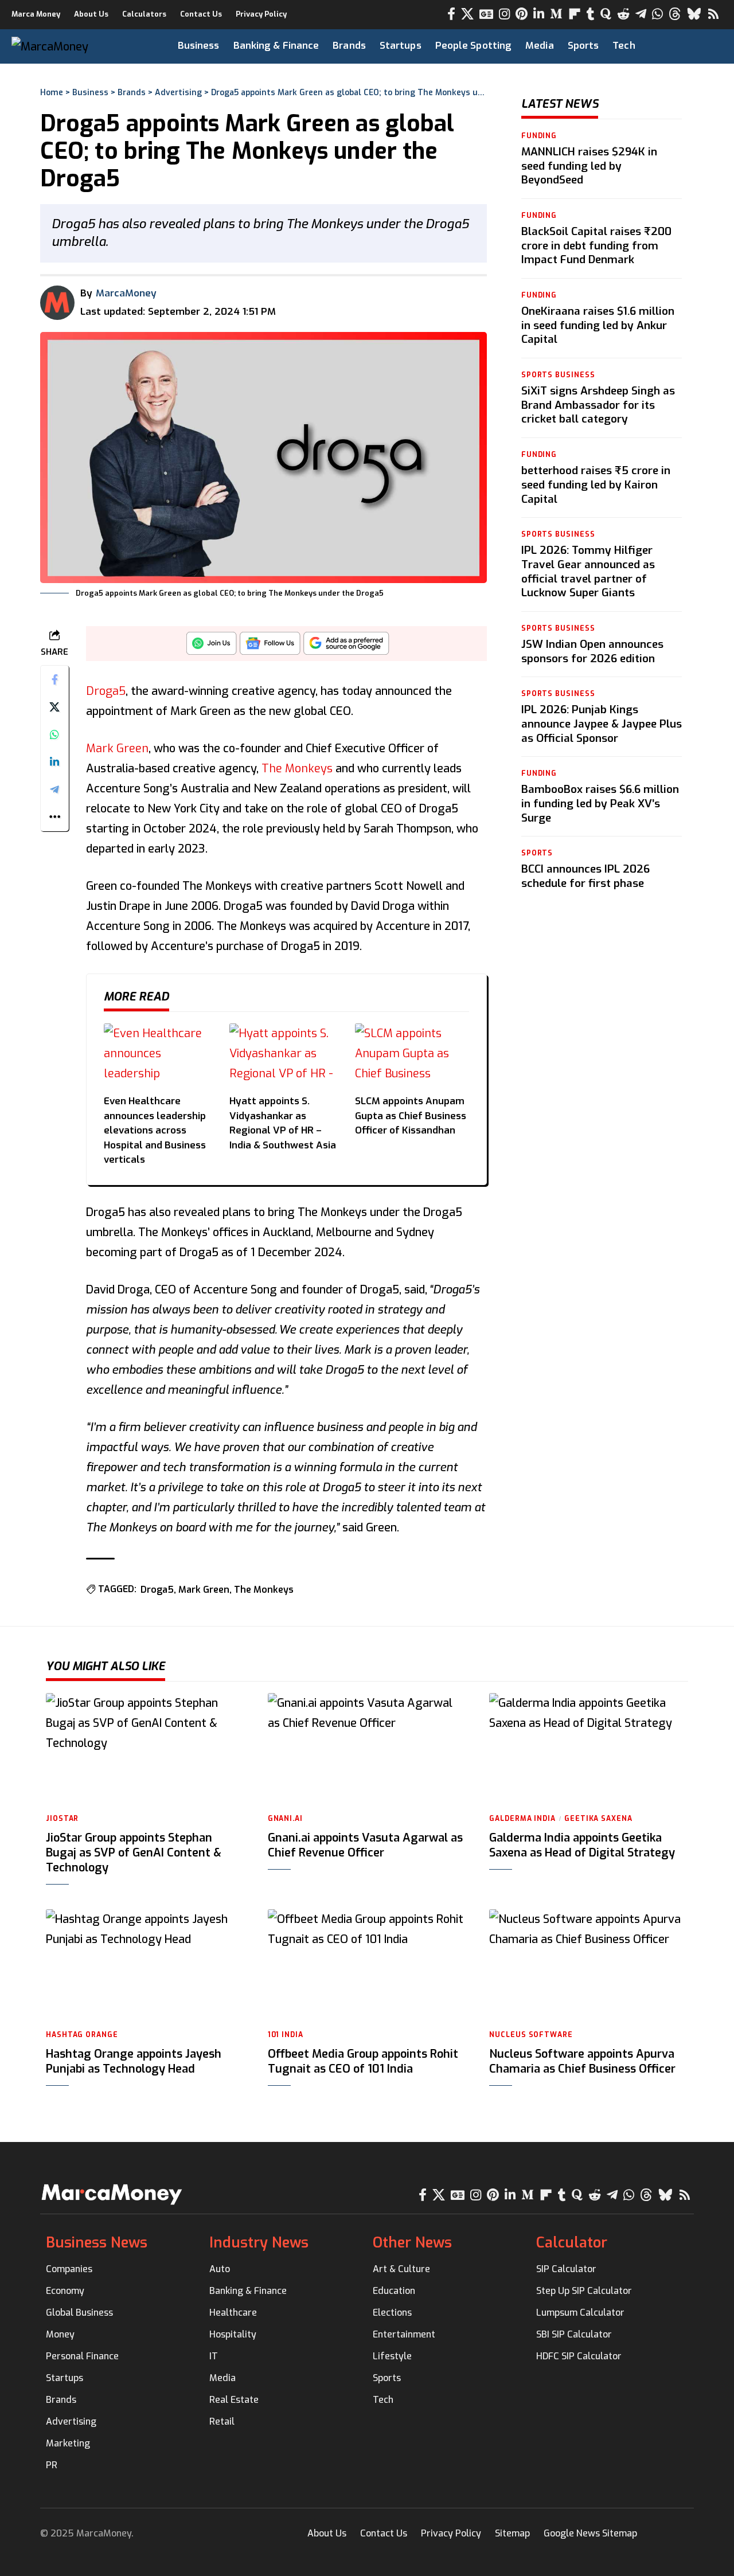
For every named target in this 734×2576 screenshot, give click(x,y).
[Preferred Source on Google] (346, 646)
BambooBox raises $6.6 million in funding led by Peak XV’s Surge (600, 804)
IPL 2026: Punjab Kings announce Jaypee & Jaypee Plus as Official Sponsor (602, 724)
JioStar (62, 1819)
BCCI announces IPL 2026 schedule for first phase (585, 877)
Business (90, 93)
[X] (467, 14)
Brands (132, 93)
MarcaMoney (126, 293)
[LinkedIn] (539, 14)
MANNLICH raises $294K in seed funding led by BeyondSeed (589, 166)
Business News (97, 2243)
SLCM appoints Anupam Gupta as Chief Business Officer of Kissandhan (411, 1116)
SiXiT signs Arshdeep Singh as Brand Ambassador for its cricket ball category (598, 405)
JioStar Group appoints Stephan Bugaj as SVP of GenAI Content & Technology (134, 1853)
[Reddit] (623, 14)
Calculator (572, 2243)
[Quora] (606, 14)
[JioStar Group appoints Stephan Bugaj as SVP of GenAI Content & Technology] (145, 1749)
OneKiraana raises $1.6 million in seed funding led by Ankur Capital (598, 325)
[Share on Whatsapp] (54, 734)
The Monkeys (297, 769)
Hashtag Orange (82, 2035)
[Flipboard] (575, 14)
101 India (286, 2035)
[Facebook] (451, 14)
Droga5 (106, 691)
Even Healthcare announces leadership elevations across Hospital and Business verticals (155, 1130)
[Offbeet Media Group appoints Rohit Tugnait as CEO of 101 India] (367, 1965)
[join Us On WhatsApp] (212, 646)
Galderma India (522, 1819)
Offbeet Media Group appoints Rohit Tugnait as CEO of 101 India (363, 2061)
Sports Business (558, 375)
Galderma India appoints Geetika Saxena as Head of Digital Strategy (582, 1845)
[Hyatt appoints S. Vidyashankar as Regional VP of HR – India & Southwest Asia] (286, 1055)
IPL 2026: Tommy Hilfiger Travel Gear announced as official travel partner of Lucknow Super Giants (588, 571)
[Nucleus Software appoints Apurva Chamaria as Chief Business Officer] (589, 1965)
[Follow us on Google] (270, 646)
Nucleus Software (531, 2035)
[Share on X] (54, 707)
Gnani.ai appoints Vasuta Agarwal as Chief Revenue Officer (365, 1845)
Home (52, 93)
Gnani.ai (285, 1819)
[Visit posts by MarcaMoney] (57, 303)
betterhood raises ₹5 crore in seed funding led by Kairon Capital (596, 484)
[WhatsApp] (657, 14)
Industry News (259, 2243)
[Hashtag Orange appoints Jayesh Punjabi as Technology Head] (145, 1965)
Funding (539, 136)
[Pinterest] (522, 14)
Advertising (178, 93)
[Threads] (675, 14)
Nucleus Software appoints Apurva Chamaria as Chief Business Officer (582, 2061)
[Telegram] (641, 14)
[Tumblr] (591, 14)
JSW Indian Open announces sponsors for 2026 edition (592, 651)
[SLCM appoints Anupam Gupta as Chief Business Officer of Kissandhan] (412, 1055)
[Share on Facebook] (54, 679)
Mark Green (117, 748)
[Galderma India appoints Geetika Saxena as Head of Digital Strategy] (589, 1749)
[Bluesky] (694, 14)
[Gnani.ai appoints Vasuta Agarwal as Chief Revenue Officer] (367, 1749)
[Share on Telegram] (54, 789)
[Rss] (713, 14)
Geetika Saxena (598, 1819)
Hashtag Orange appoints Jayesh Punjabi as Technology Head (134, 2061)
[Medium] (556, 14)
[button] (695, 46)
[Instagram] (504, 14)
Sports (537, 854)
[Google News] (486, 14)
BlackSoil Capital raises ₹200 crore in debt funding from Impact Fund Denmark (596, 245)
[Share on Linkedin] (54, 762)
